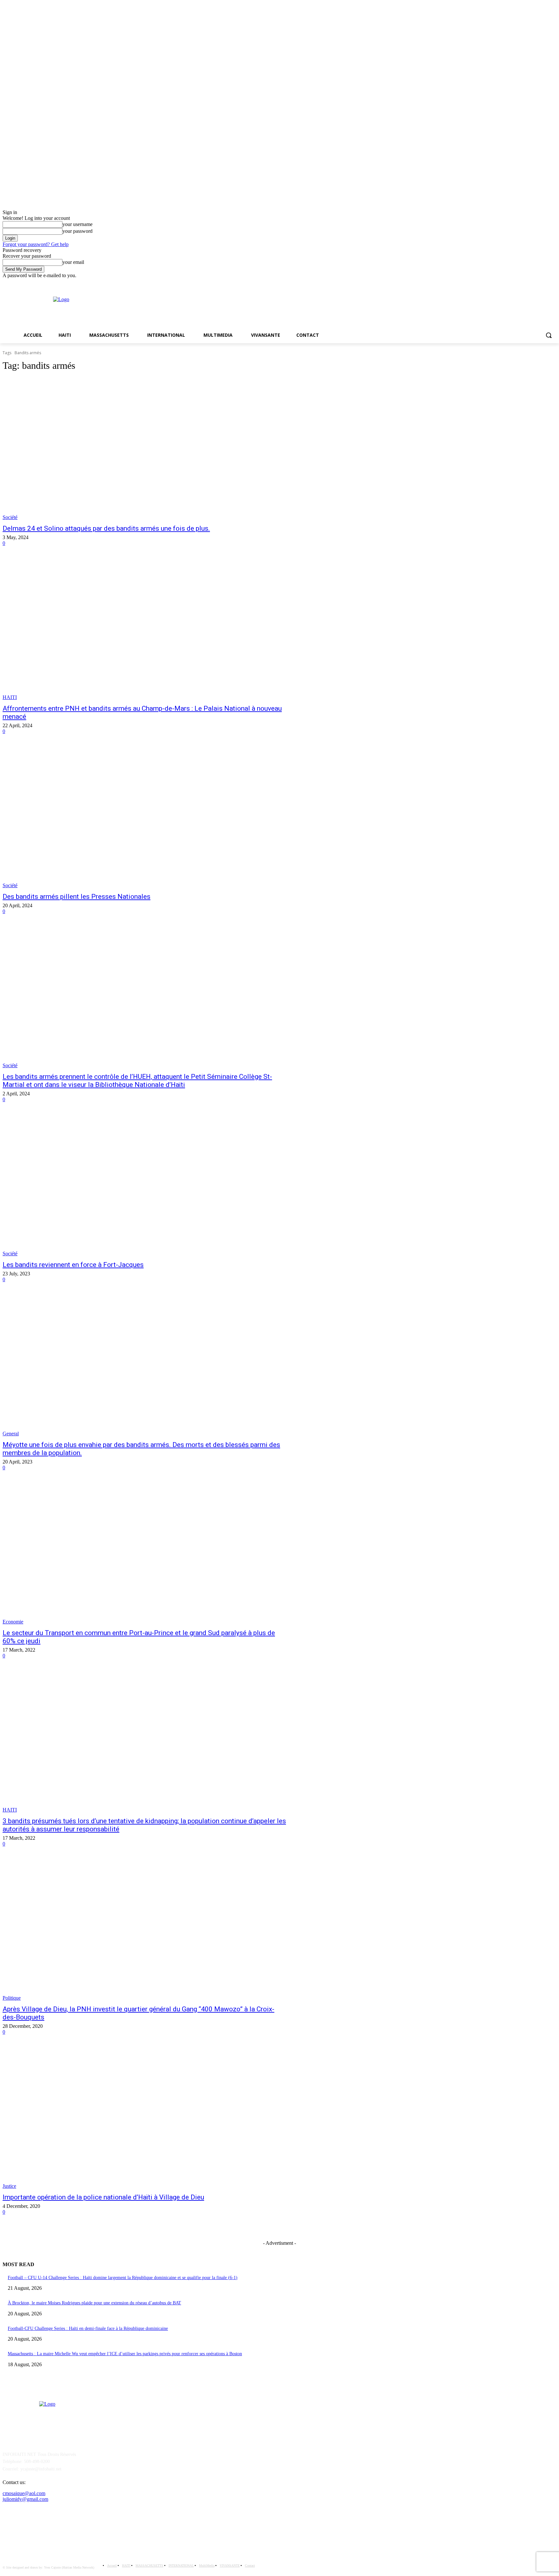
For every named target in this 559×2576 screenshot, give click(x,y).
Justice (9, 2186)
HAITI (10, 697)
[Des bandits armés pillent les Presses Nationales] (145, 817)
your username (77, 224)
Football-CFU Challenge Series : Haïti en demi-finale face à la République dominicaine (88, 2328)
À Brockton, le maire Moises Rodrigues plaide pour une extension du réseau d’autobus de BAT (94, 2303)
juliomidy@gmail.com (25, 2499)
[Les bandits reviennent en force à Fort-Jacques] (145, 1185)
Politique (12, 1998)
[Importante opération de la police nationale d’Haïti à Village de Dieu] (145, 2118)
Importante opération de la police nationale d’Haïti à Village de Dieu (103, 2197)
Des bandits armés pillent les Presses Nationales (77, 897)
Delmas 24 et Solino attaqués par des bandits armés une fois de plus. (106, 528)
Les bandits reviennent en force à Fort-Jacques (73, 1265)
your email (73, 262)
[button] (549, 335)
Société (10, 517)
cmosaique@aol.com (24, 2493)
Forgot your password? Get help (36, 244)
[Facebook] (544, 283)
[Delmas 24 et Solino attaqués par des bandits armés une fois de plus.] (145, 449)
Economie (13, 1622)
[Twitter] (553, 283)
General (11, 1434)
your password (77, 231)
